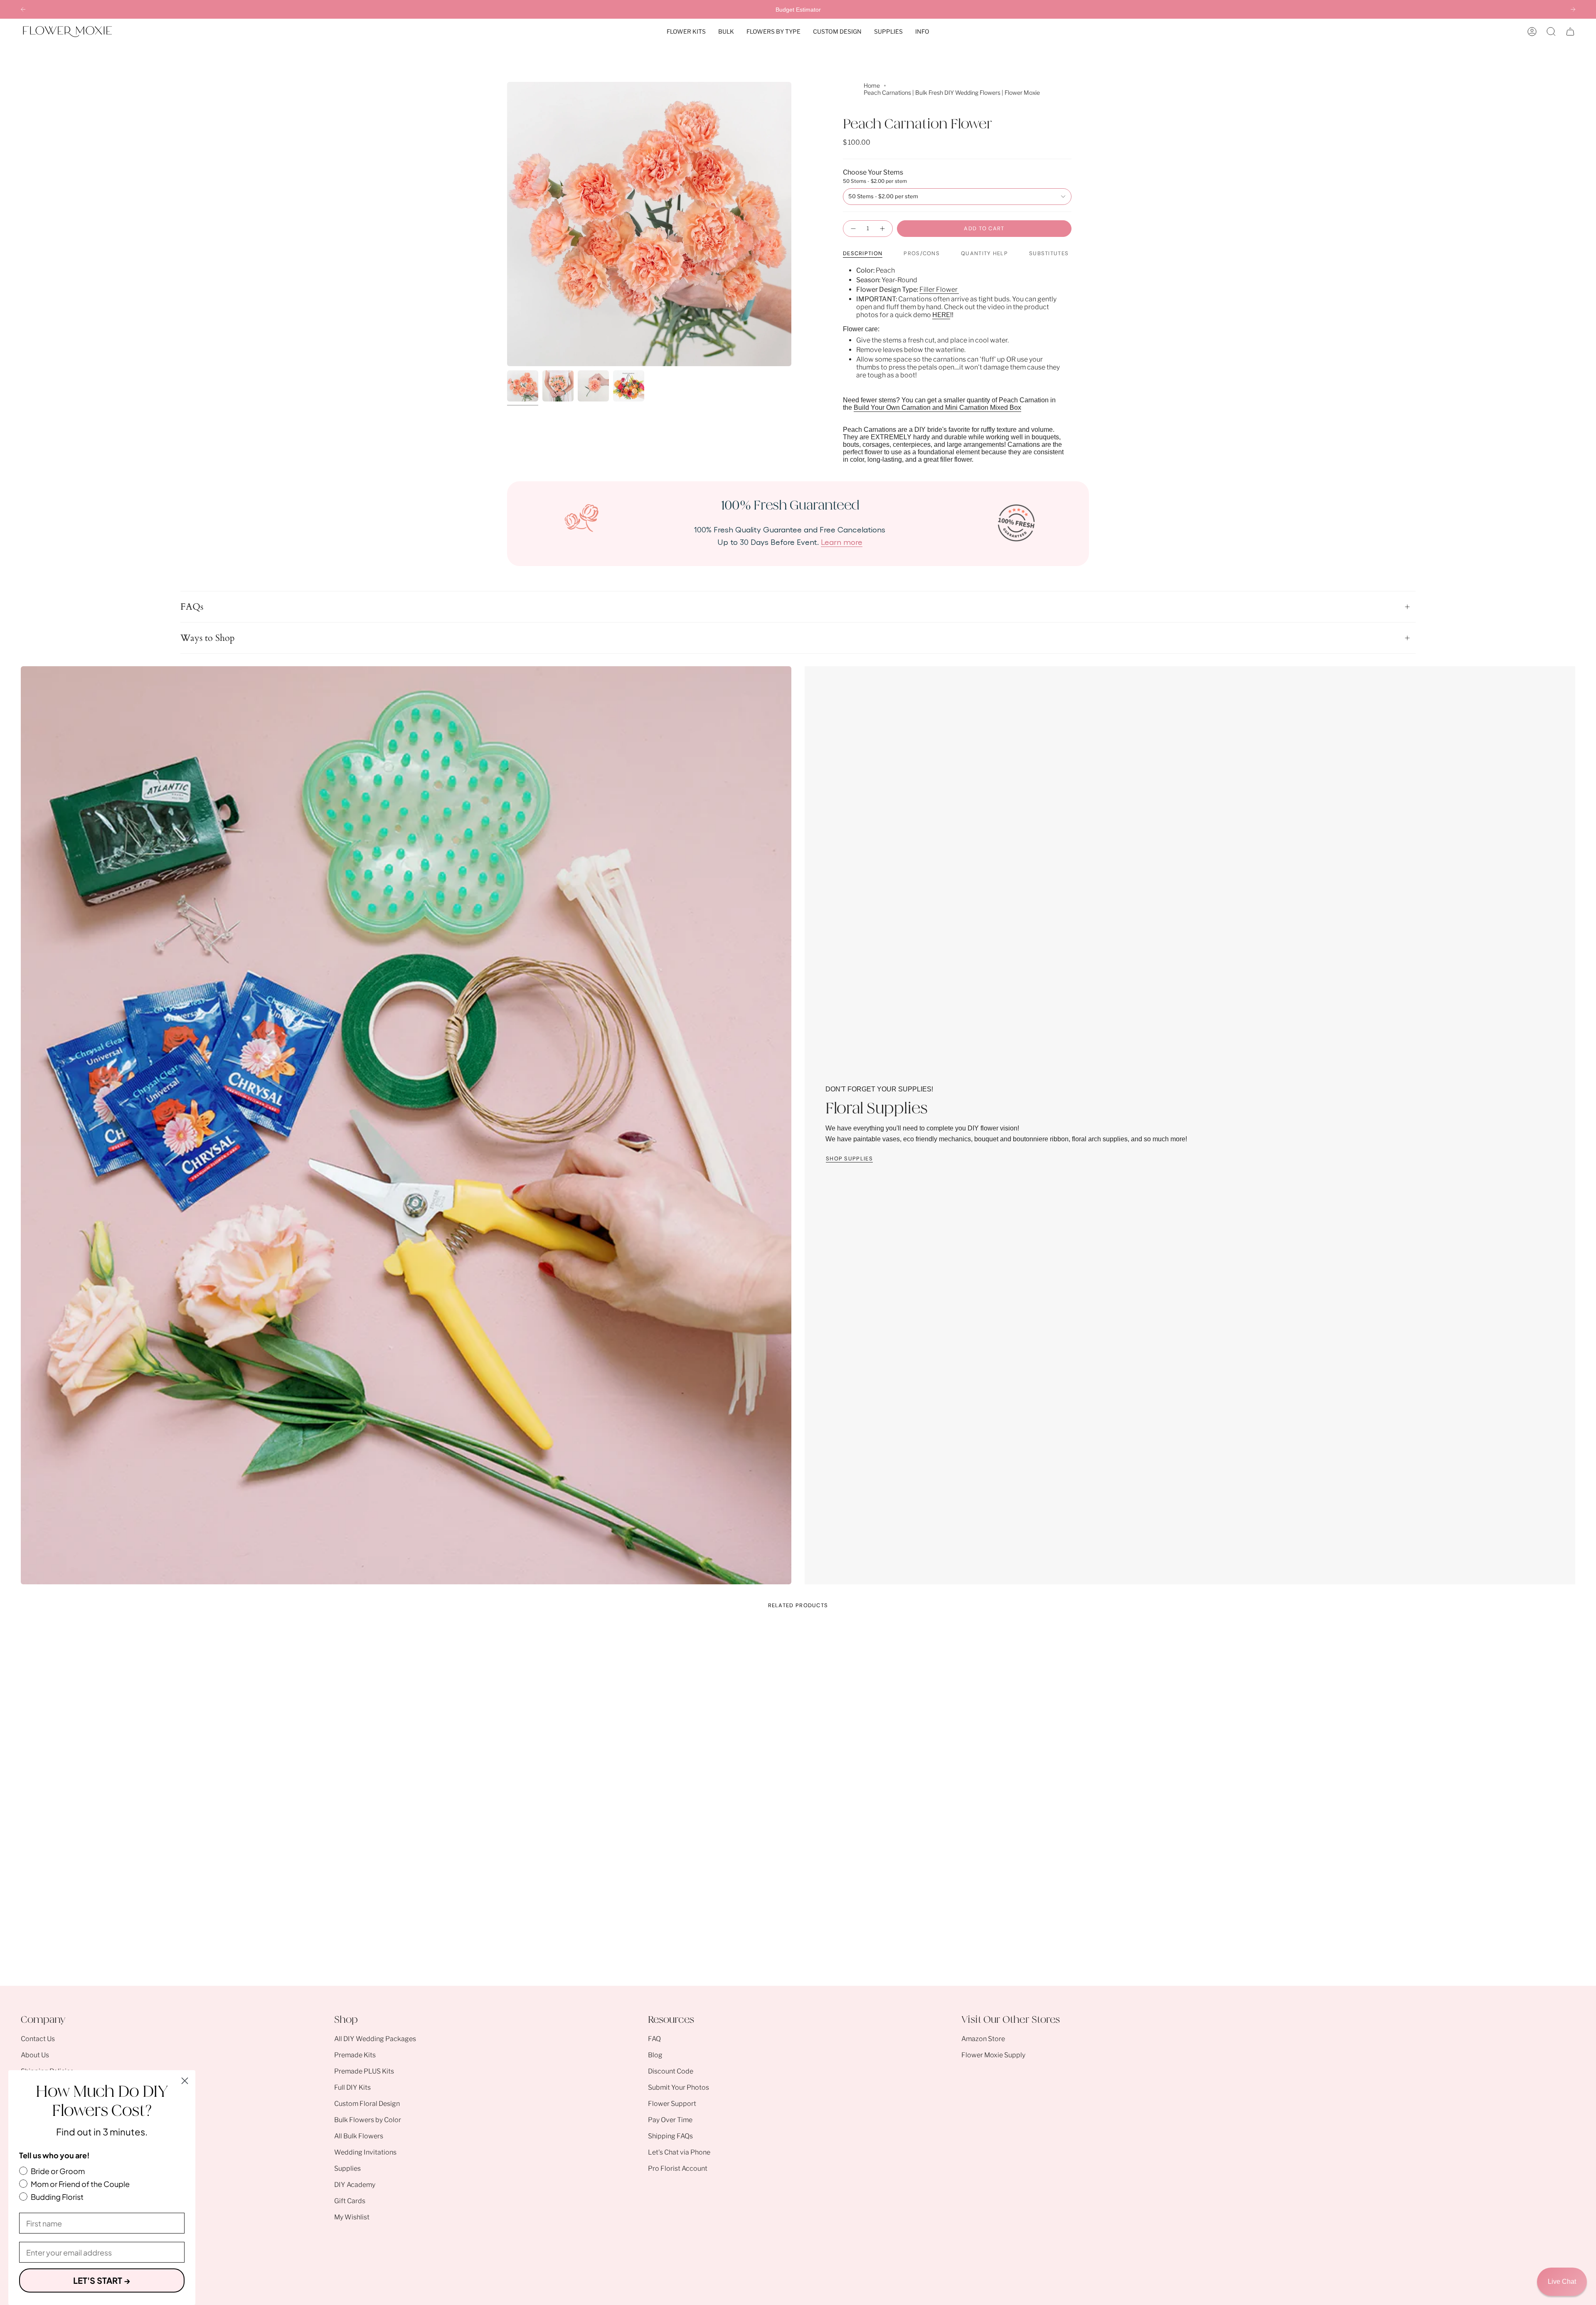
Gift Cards (350, 2201)
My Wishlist (352, 2217)
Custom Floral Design (367, 2104)
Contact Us (38, 2039)
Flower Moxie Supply (993, 2055)
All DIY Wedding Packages (375, 2039)
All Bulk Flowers (359, 2136)
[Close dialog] (185, 2081)
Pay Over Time (670, 2120)
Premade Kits (355, 2055)
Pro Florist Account (678, 2168)
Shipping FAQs (670, 2136)
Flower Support (672, 2104)
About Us (35, 2055)
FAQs (192, 607)
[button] (686, 32)
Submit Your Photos (679, 2087)
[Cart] (1570, 32)
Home (872, 85)
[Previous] (23, 9)
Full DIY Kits (352, 2087)
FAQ (654, 2039)
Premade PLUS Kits (364, 2071)
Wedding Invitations (365, 2152)
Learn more (842, 542)
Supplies (347, 2168)
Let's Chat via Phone (679, 2152)
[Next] (1573, 9)
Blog (655, 2055)
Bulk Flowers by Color (368, 2120)
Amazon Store (983, 2039)
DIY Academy (355, 2185)
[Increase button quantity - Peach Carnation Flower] (883, 229)
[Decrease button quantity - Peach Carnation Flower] (853, 229)
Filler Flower (939, 289)
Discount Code (671, 2071)
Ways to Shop (208, 638)
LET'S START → (102, 2280)
